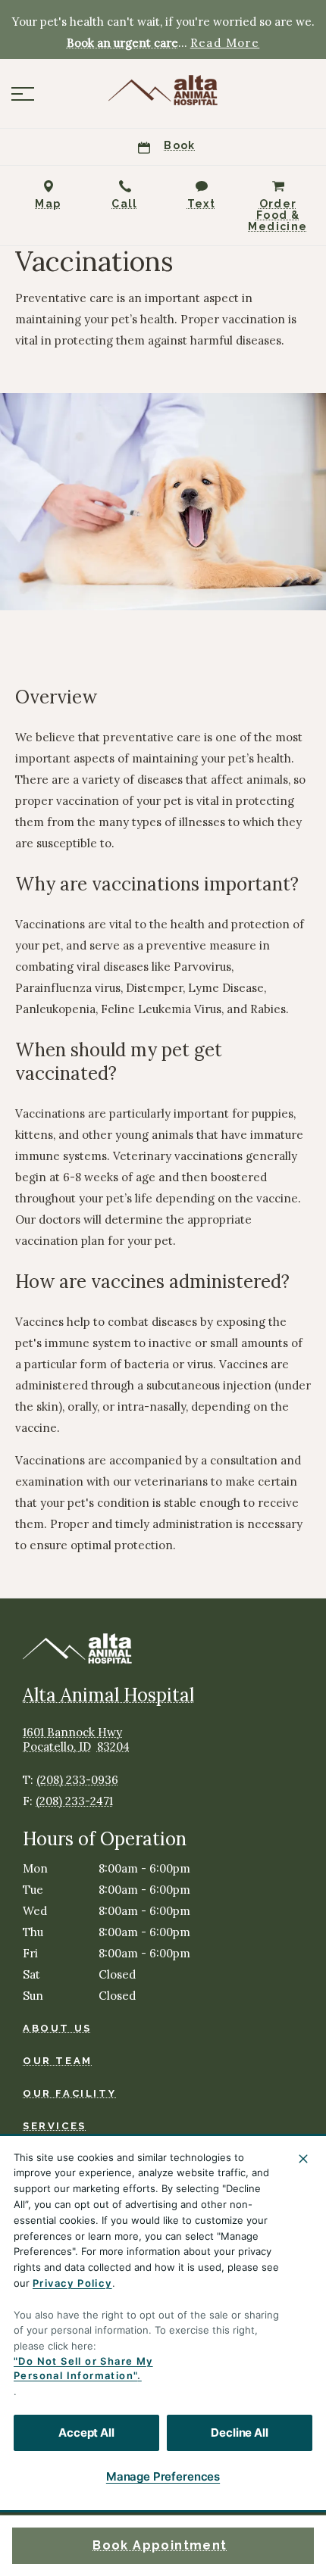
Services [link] (55, 2126)
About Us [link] (57, 2028)
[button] (23, 94)
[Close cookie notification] (303, 2159)
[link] (163, 90)
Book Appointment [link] (160, 2545)
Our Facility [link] (69, 2093)
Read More (225, 43)
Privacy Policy (72, 2283)
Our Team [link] (58, 2061)
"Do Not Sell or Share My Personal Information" (83, 2369)
